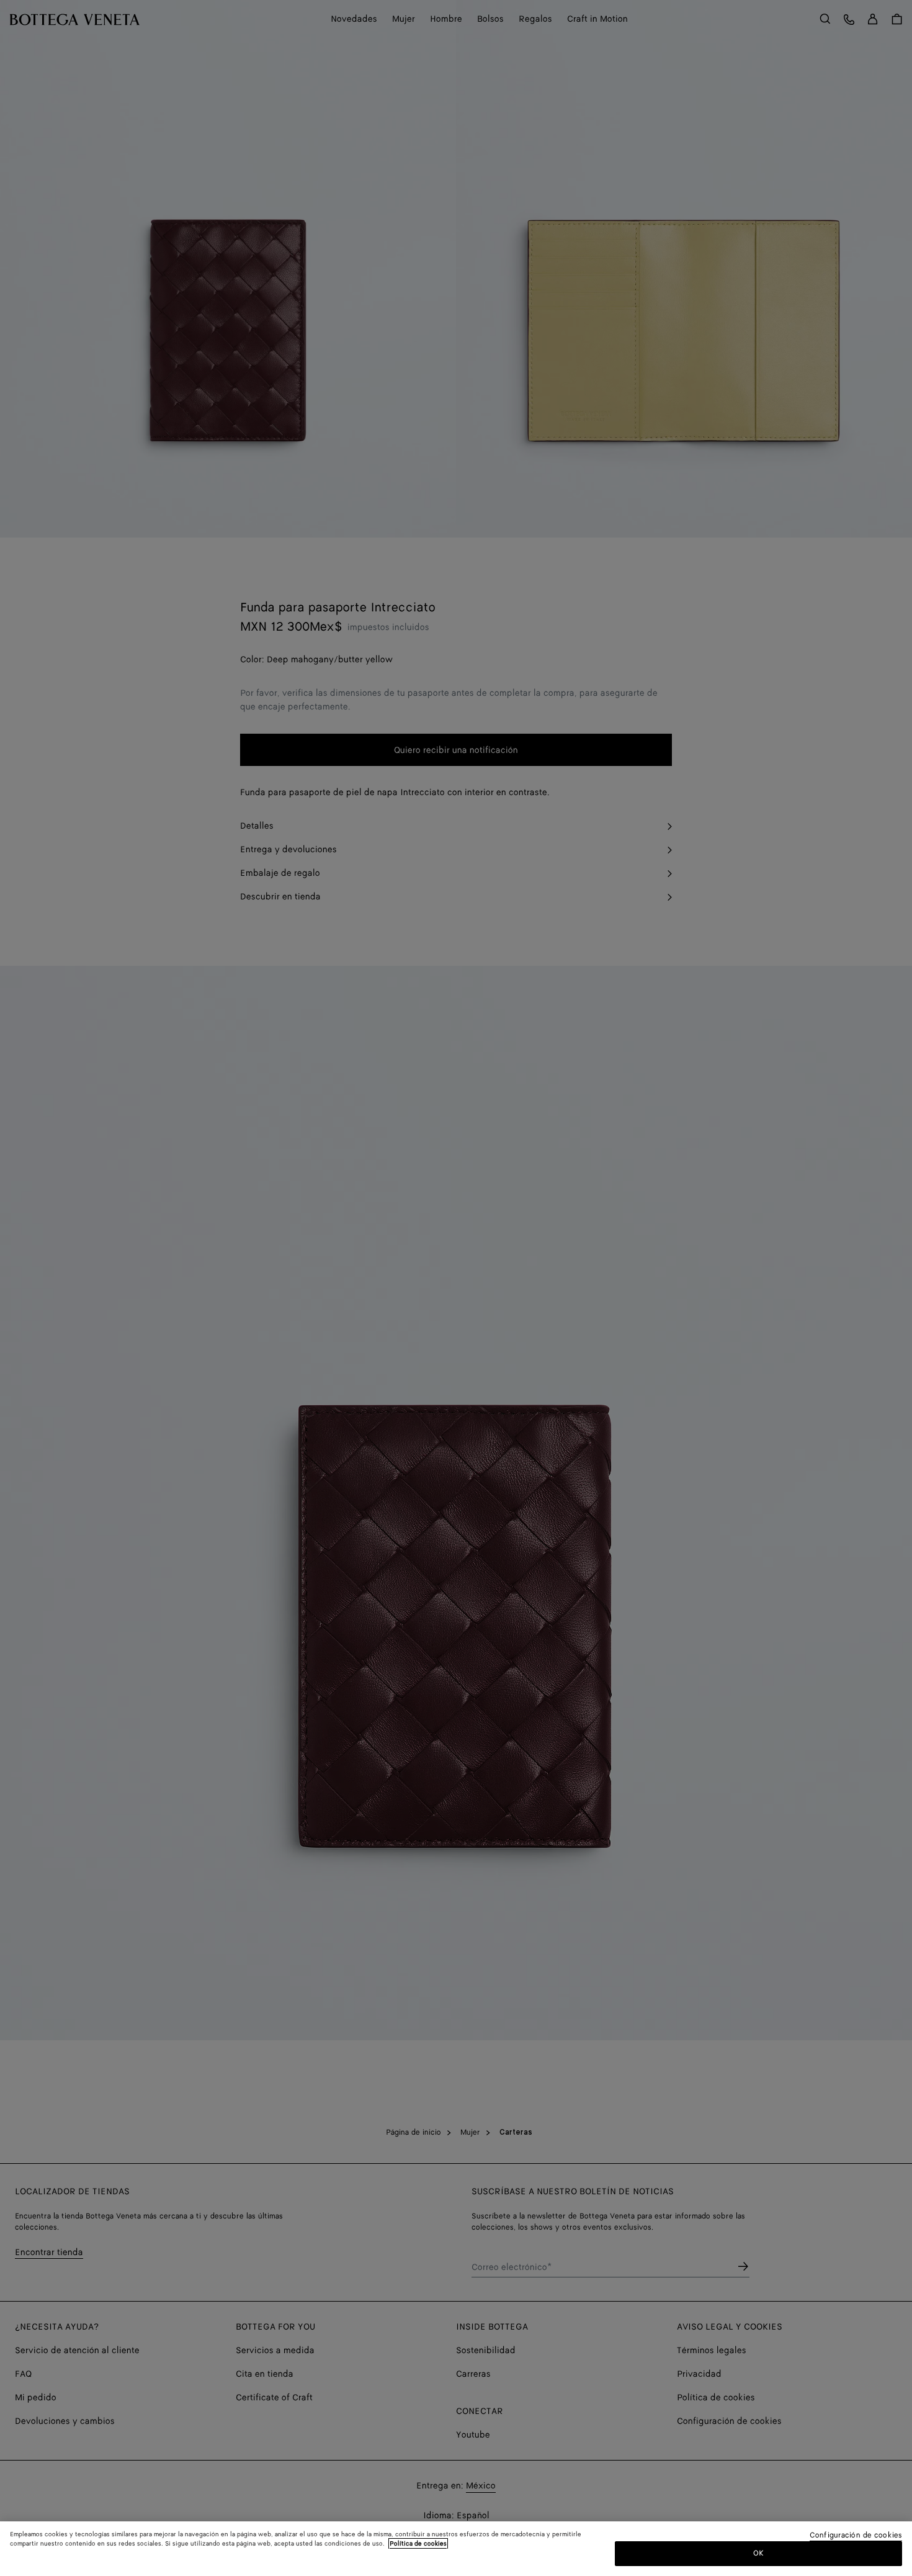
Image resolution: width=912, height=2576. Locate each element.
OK (758, 2553)
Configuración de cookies (856, 2536)
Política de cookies (418, 2544)
